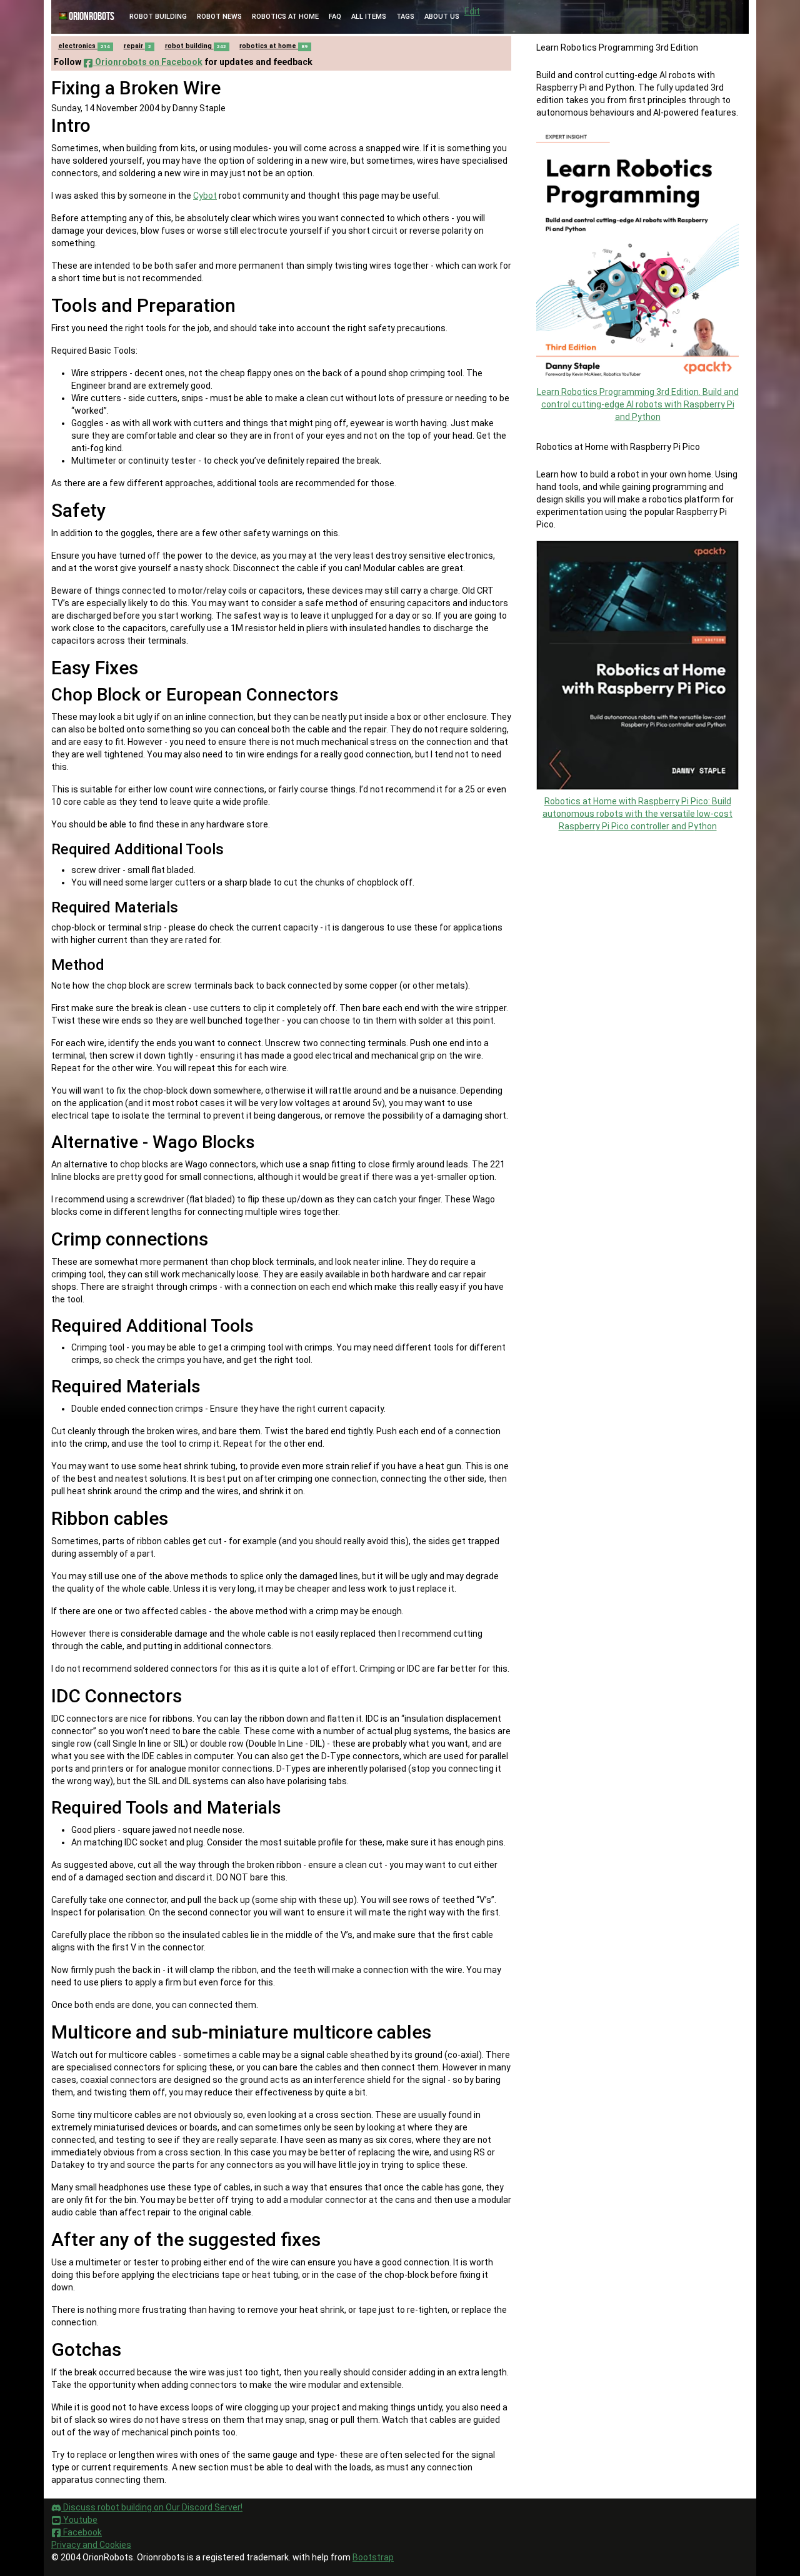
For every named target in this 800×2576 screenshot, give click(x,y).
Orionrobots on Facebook (148, 62)
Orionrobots (92, 17)
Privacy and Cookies (91, 2545)
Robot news (219, 17)
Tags (405, 17)
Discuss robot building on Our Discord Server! (152, 2507)
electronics (84, 46)
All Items (369, 17)
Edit (472, 11)
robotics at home (273, 46)
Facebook (82, 2532)
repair (137, 46)
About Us (442, 17)
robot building (196, 46)
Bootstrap (373, 2557)
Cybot (205, 196)
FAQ (335, 17)
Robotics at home (285, 17)
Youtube (79, 2520)
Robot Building (158, 17)
